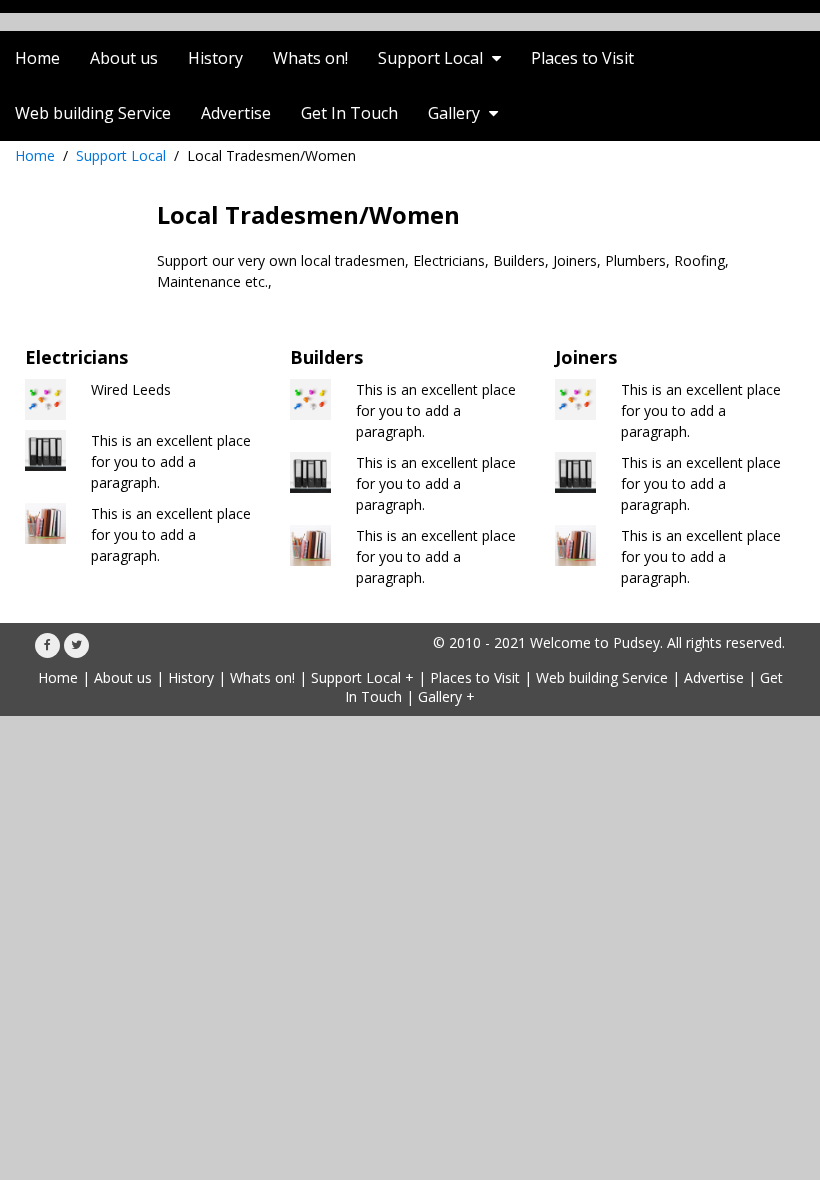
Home (35, 155)
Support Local (121, 155)
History (191, 677)
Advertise (714, 677)
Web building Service (602, 677)
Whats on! (262, 677)
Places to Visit (475, 677)
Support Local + (362, 677)
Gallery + (446, 696)
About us (123, 677)
